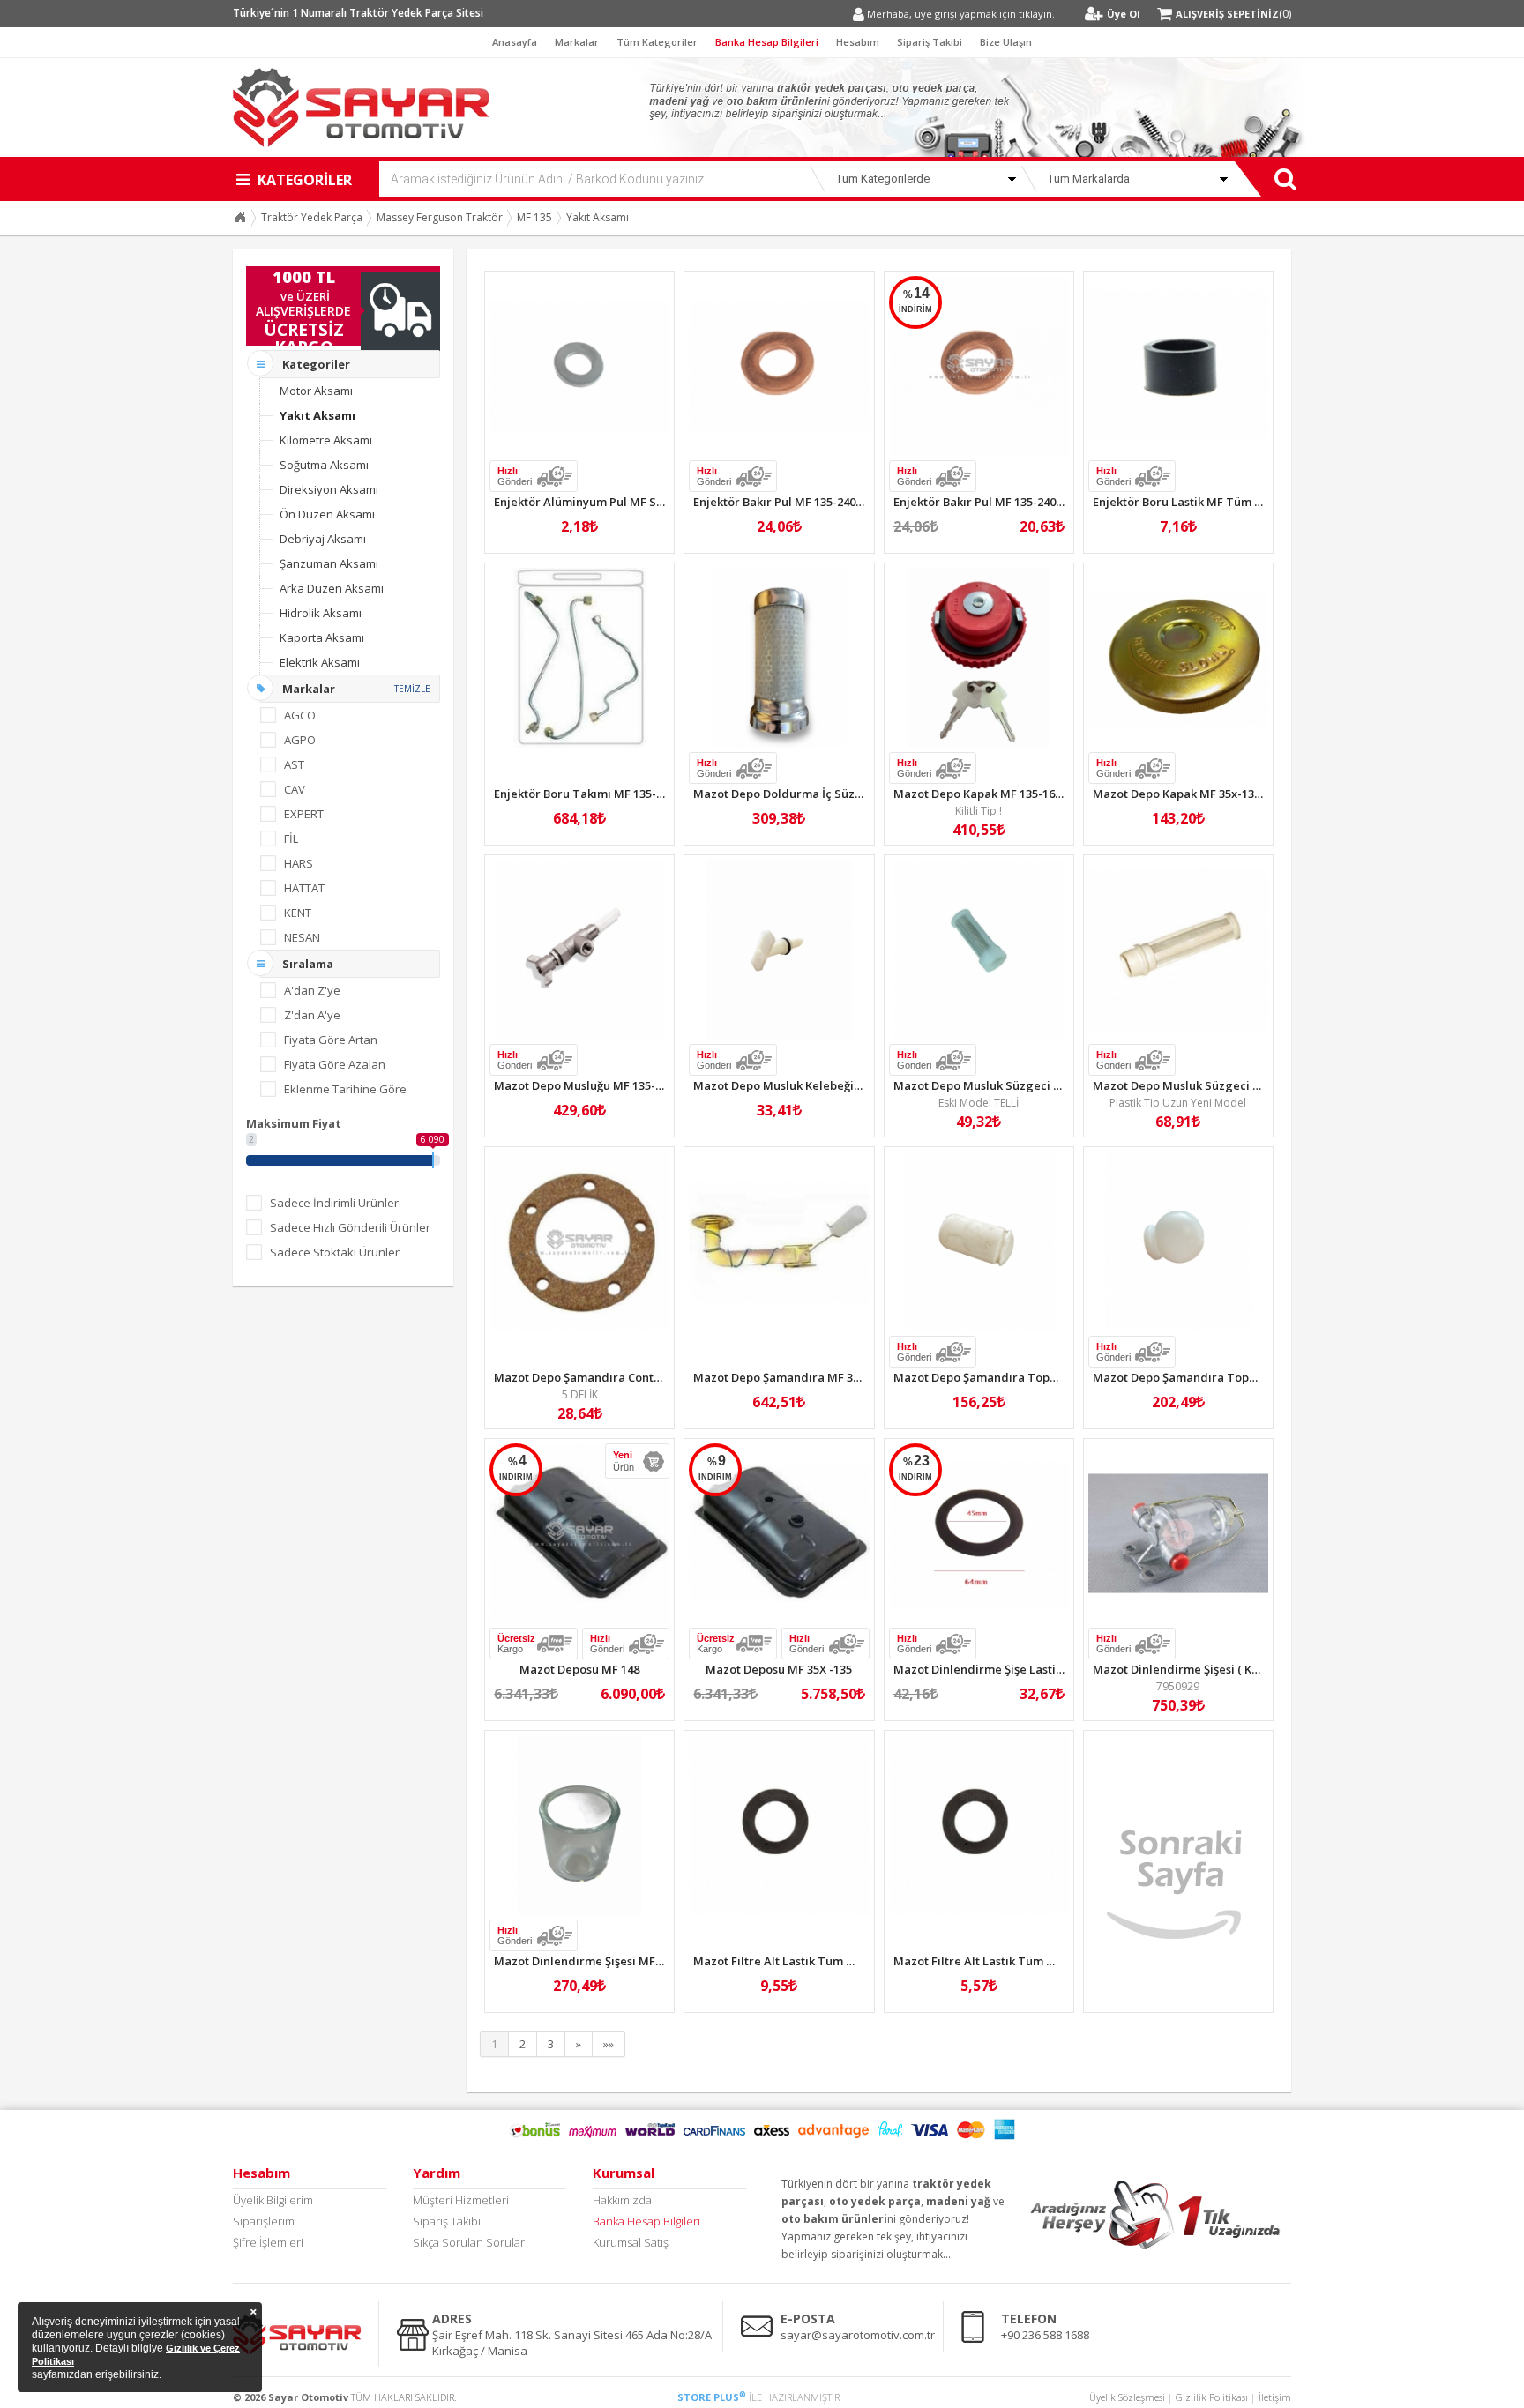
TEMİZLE (412, 689)
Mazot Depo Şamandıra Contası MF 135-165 (613, 1377)
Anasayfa (515, 42)
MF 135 (534, 217)
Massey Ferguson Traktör (440, 217)
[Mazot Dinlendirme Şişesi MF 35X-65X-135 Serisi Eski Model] (579, 1825)
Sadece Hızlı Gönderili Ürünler (350, 1227)
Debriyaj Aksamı (323, 539)
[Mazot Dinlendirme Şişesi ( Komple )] (1178, 1533)
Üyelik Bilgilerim (273, 2200)
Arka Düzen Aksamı (332, 588)
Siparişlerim (264, 2221)
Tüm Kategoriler (657, 42)
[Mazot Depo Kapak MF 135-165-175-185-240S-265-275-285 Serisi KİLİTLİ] (979, 658)
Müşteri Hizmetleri (461, 2200)
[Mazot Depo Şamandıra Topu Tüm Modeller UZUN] (979, 1241)
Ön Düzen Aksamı (327, 514)
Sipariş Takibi (930, 42)
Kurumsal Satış (631, 2242)
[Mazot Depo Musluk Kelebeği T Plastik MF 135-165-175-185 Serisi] (779, 950)
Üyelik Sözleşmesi (1127, 2397)
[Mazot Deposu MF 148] (579, 1533)
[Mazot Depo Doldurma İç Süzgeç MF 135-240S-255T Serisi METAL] (779, 658)
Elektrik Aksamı (320, 662)
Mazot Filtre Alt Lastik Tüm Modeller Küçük (1014, 1961)
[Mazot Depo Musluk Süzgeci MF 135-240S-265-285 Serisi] (979, 950)
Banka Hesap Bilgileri (767, 42)
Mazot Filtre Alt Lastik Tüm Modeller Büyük (814, 1961)
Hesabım (858, 42)
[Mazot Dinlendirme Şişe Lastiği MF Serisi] (979, 1533)
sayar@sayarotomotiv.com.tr (858, 2335)
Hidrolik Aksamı (321, 613)
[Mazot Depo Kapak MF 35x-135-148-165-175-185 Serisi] (1178, 658)
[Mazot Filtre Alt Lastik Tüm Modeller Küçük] (979, 1825)
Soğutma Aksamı (324, 465)
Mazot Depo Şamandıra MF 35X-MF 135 (801, 1377)
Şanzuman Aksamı (329, 563)
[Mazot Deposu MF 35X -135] (779, 1533)
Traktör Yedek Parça (312, 217)
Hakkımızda (622, 2200)
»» (609, 2044)
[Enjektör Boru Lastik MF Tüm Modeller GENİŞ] (1178, 366)
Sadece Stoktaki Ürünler (335, 1252)
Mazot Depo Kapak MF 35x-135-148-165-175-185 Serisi (1240, 794)
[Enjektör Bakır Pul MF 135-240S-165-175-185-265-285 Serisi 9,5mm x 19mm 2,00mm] (979, 366)
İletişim (1275, 2397)
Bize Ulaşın (1006, 42)
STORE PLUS (712, 2397)
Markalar (577, 42)
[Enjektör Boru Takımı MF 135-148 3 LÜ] (579, 658)
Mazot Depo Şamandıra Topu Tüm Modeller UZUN (1035, 1377)
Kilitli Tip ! (979, 811)
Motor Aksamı (316, 391)
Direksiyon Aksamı (329, 489)
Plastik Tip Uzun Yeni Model (1178, 1103)
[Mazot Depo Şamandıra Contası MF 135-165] (579, 1241)
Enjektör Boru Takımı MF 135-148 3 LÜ (598, 794)
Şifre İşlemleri (268, 2242)
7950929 (1178, 1686)
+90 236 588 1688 (1045, 2335)
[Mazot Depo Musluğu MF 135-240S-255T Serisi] (579, 950)
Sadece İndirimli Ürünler (334, 1203)
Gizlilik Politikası (1212, 2397)
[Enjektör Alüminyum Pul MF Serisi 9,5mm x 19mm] (579, 366)
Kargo (516, 1644)
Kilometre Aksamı (326, 440)
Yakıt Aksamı (598, 217)
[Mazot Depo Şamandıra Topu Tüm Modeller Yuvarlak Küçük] (1178, 1241)
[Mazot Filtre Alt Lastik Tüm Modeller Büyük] (779, 1825)
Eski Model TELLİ (979, 1103)
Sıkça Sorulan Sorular (469, 2242)
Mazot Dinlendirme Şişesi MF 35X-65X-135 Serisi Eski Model (657, 1961)
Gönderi (515, 476)
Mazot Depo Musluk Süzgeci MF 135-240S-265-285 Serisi (1047, 1085)
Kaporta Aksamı (322, 637)
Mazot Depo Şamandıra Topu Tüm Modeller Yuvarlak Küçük (1260, 1377)
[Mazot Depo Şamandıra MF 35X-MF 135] (779, 1241)
